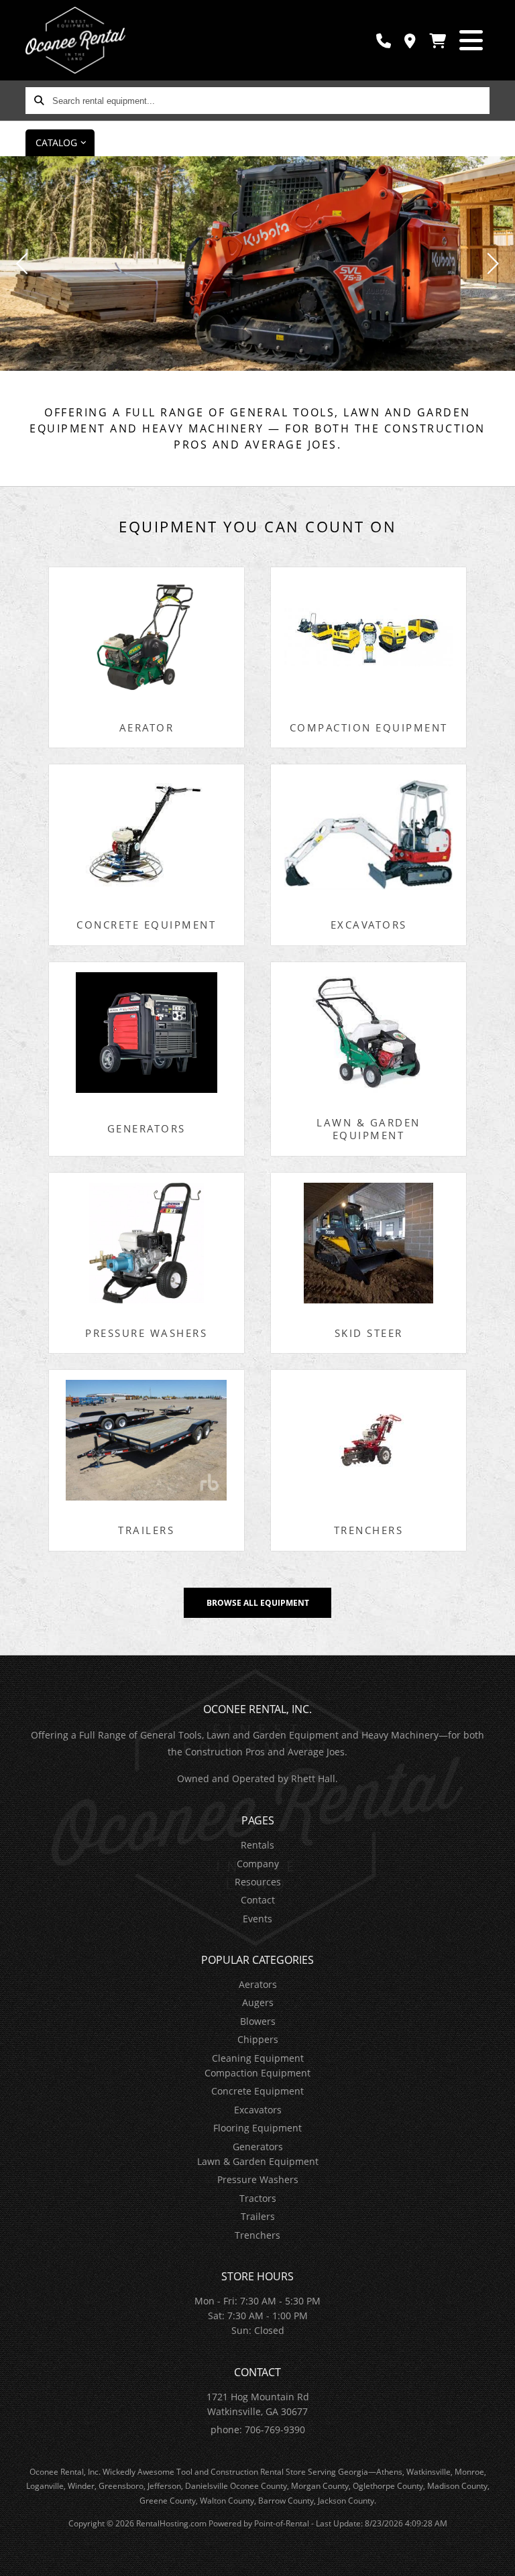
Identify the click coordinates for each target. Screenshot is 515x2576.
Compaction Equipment (257, 2073)
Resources (258, 1882)
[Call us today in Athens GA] (384, 41)
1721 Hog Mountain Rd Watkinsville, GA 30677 (258, 2404)
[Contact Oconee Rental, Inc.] (410, 41)
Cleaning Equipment (258, 2058)
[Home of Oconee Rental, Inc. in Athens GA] (75, 40)
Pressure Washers (258, 2179)
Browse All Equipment (258, 1603)
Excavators (258, 2110)
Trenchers (257, 2235)
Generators (258, 2147)
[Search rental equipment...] (39, 101)
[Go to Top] (496, 2557)
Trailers (258, 2216)
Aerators (258, 1984)
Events (257, 1919)
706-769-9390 (275, 2429)
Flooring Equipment (257, 2128)
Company (258, 1864)
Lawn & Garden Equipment (258, 2161)
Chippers (258, 2039)
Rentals (257, 1845)
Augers (258, 2002)
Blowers (258, 2021)
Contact (258, 1900)
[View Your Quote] (438, 41)
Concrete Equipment (257, 2091)
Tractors (258, 2198)
